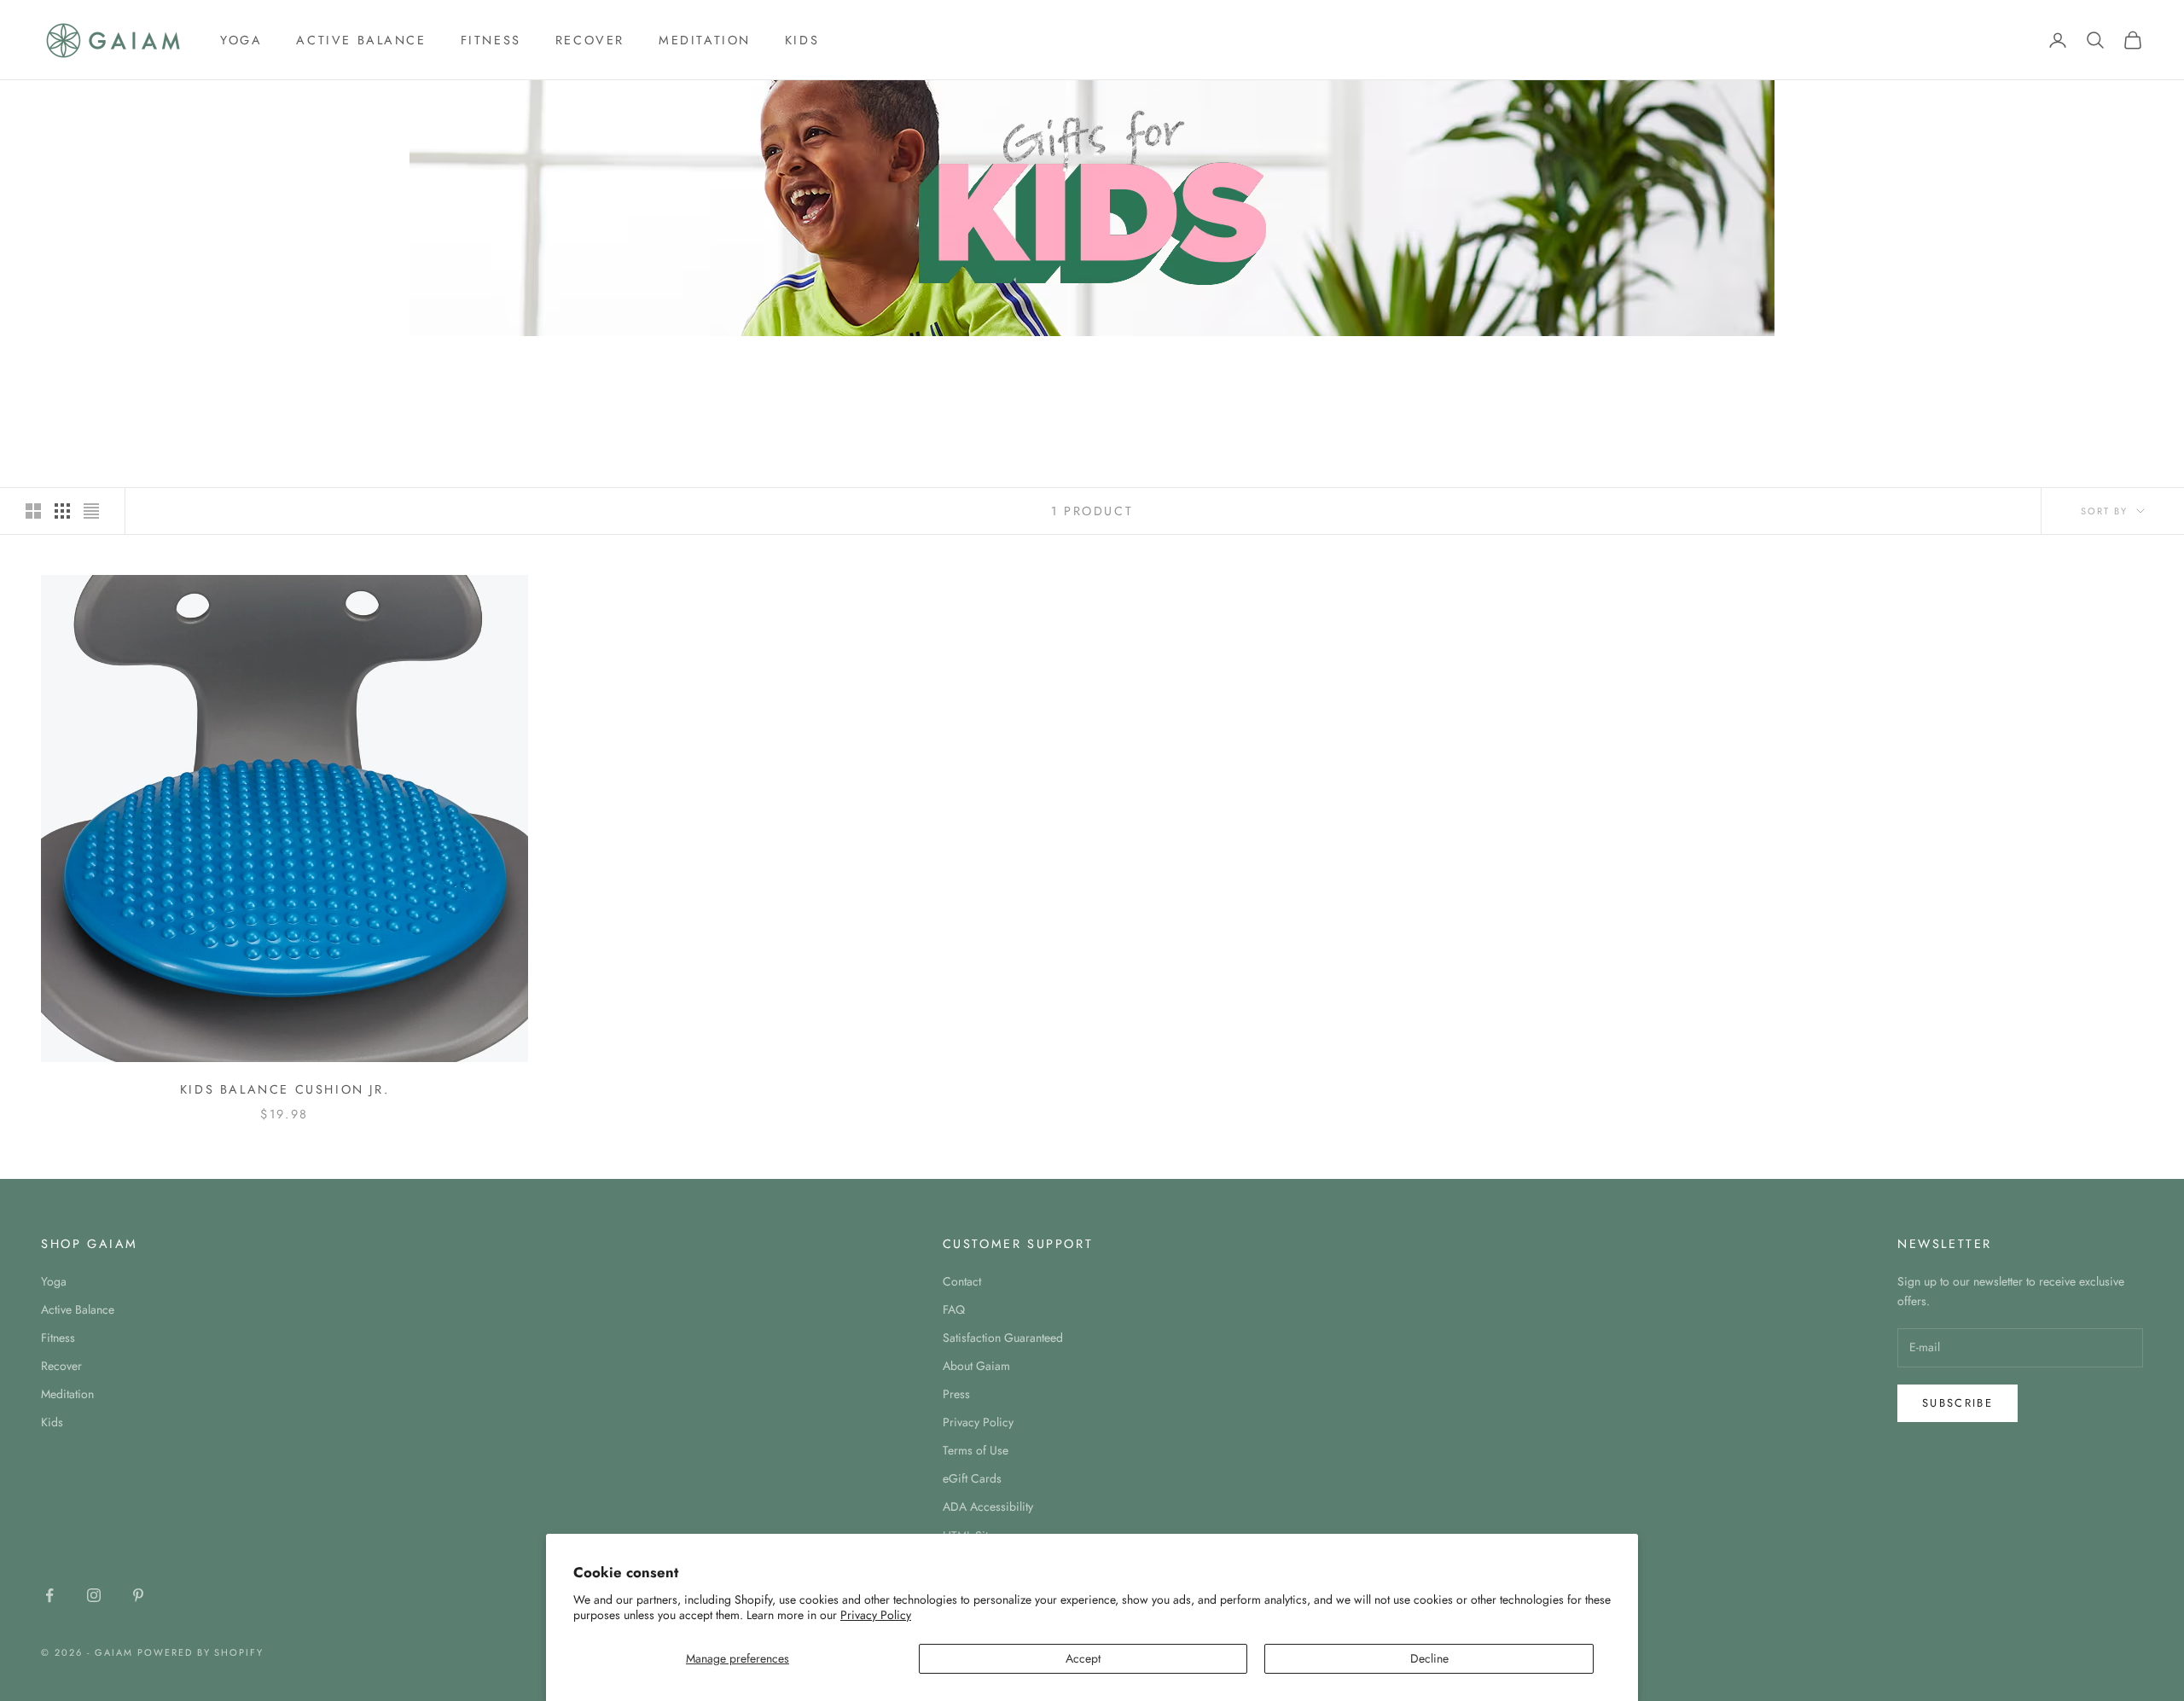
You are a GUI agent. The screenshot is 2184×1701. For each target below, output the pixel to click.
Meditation (705, 40)
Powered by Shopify (201, 1652)
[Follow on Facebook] (49, 1595)
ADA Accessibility (988, 1507)
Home (56, 360)
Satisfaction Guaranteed (1003, 1338)
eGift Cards (972, 1478)
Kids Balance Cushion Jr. (285, 1089)
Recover (590, 40)
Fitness (491, 40)
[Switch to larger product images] (33, 511)
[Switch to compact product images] (91, 511)
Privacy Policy (876, 1615)
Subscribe (1957, 1403)
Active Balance (361, 40)
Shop (105, 360)
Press (956, 1394)
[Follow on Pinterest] (138, 1595)
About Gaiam (976, 1366)
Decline (1429, 1658)
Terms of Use (976, 1450)
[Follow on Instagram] (94, 1595)
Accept (1083, 1658)
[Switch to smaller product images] (62, 511)
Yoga (241, 40)
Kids (802, 40)
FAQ (954, 1309)
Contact (962, 1281)
